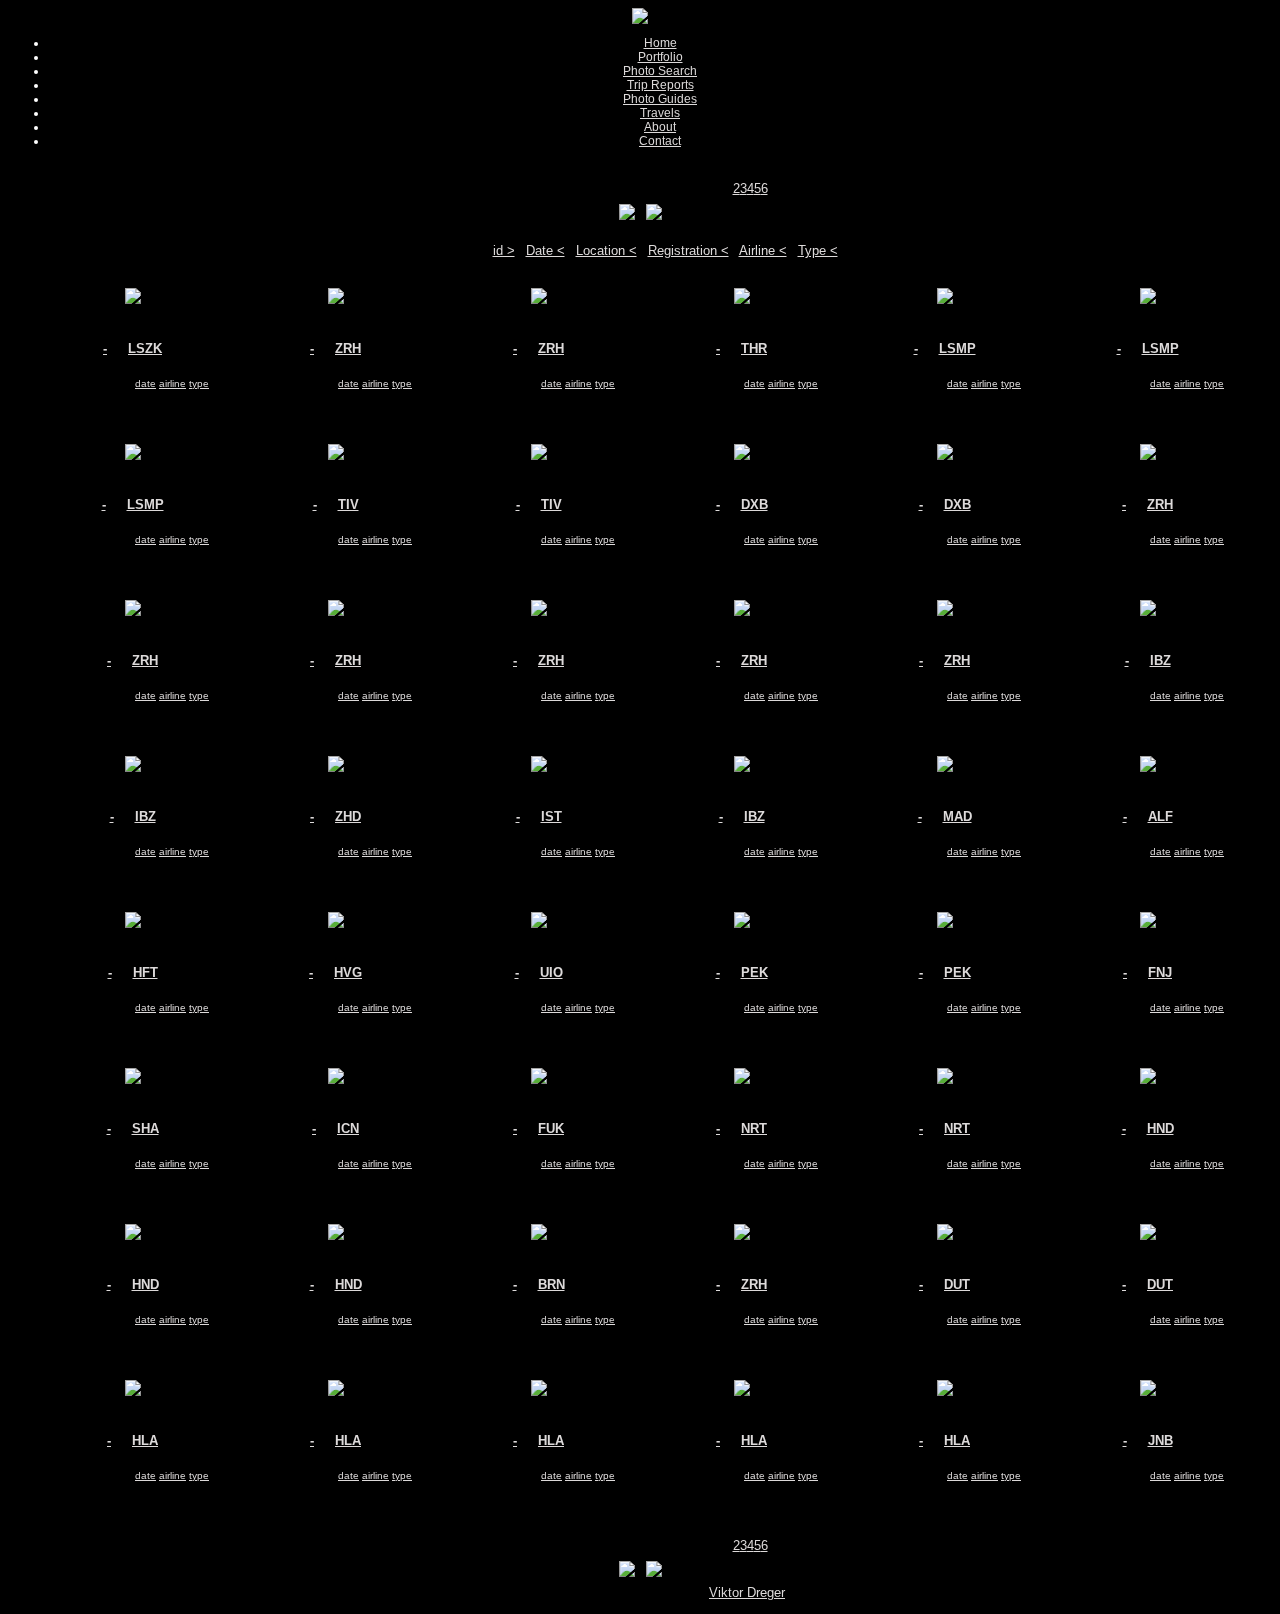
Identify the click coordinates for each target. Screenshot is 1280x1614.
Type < (818, 250)
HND (1160, 1128)
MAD (957, 816)
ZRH (348, 348)
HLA (145, 1440)
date (145, 383)
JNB (1160, 1440)
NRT (754, 1128)
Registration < (688, 250)
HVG (348, 972)
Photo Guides (660, 99)
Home (660, 43)
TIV (348, 504)
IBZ (1160, 660)
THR (754, 348)
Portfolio (660, 57)
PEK (754, 972)
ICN (348, 1128)
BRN (551, 1284)
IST (551, 816)
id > (504, 250)
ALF (1160, 816)
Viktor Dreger (747, 1592)
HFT (145, 972)
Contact (660, 141)
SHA (145, 1128)
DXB (754, 504)
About (660, 127)
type (199, 383)
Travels (660, 113)
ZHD (348, 816)
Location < (606, 250)
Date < (545, 250)
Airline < (763, 250)
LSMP (957, 348)
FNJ (1160, 972)
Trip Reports (660, 85)
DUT (957, 1284)
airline (172, 383)
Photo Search (660, 71)
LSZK (145, 348)
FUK (551, 1128)
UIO (551, 972)
